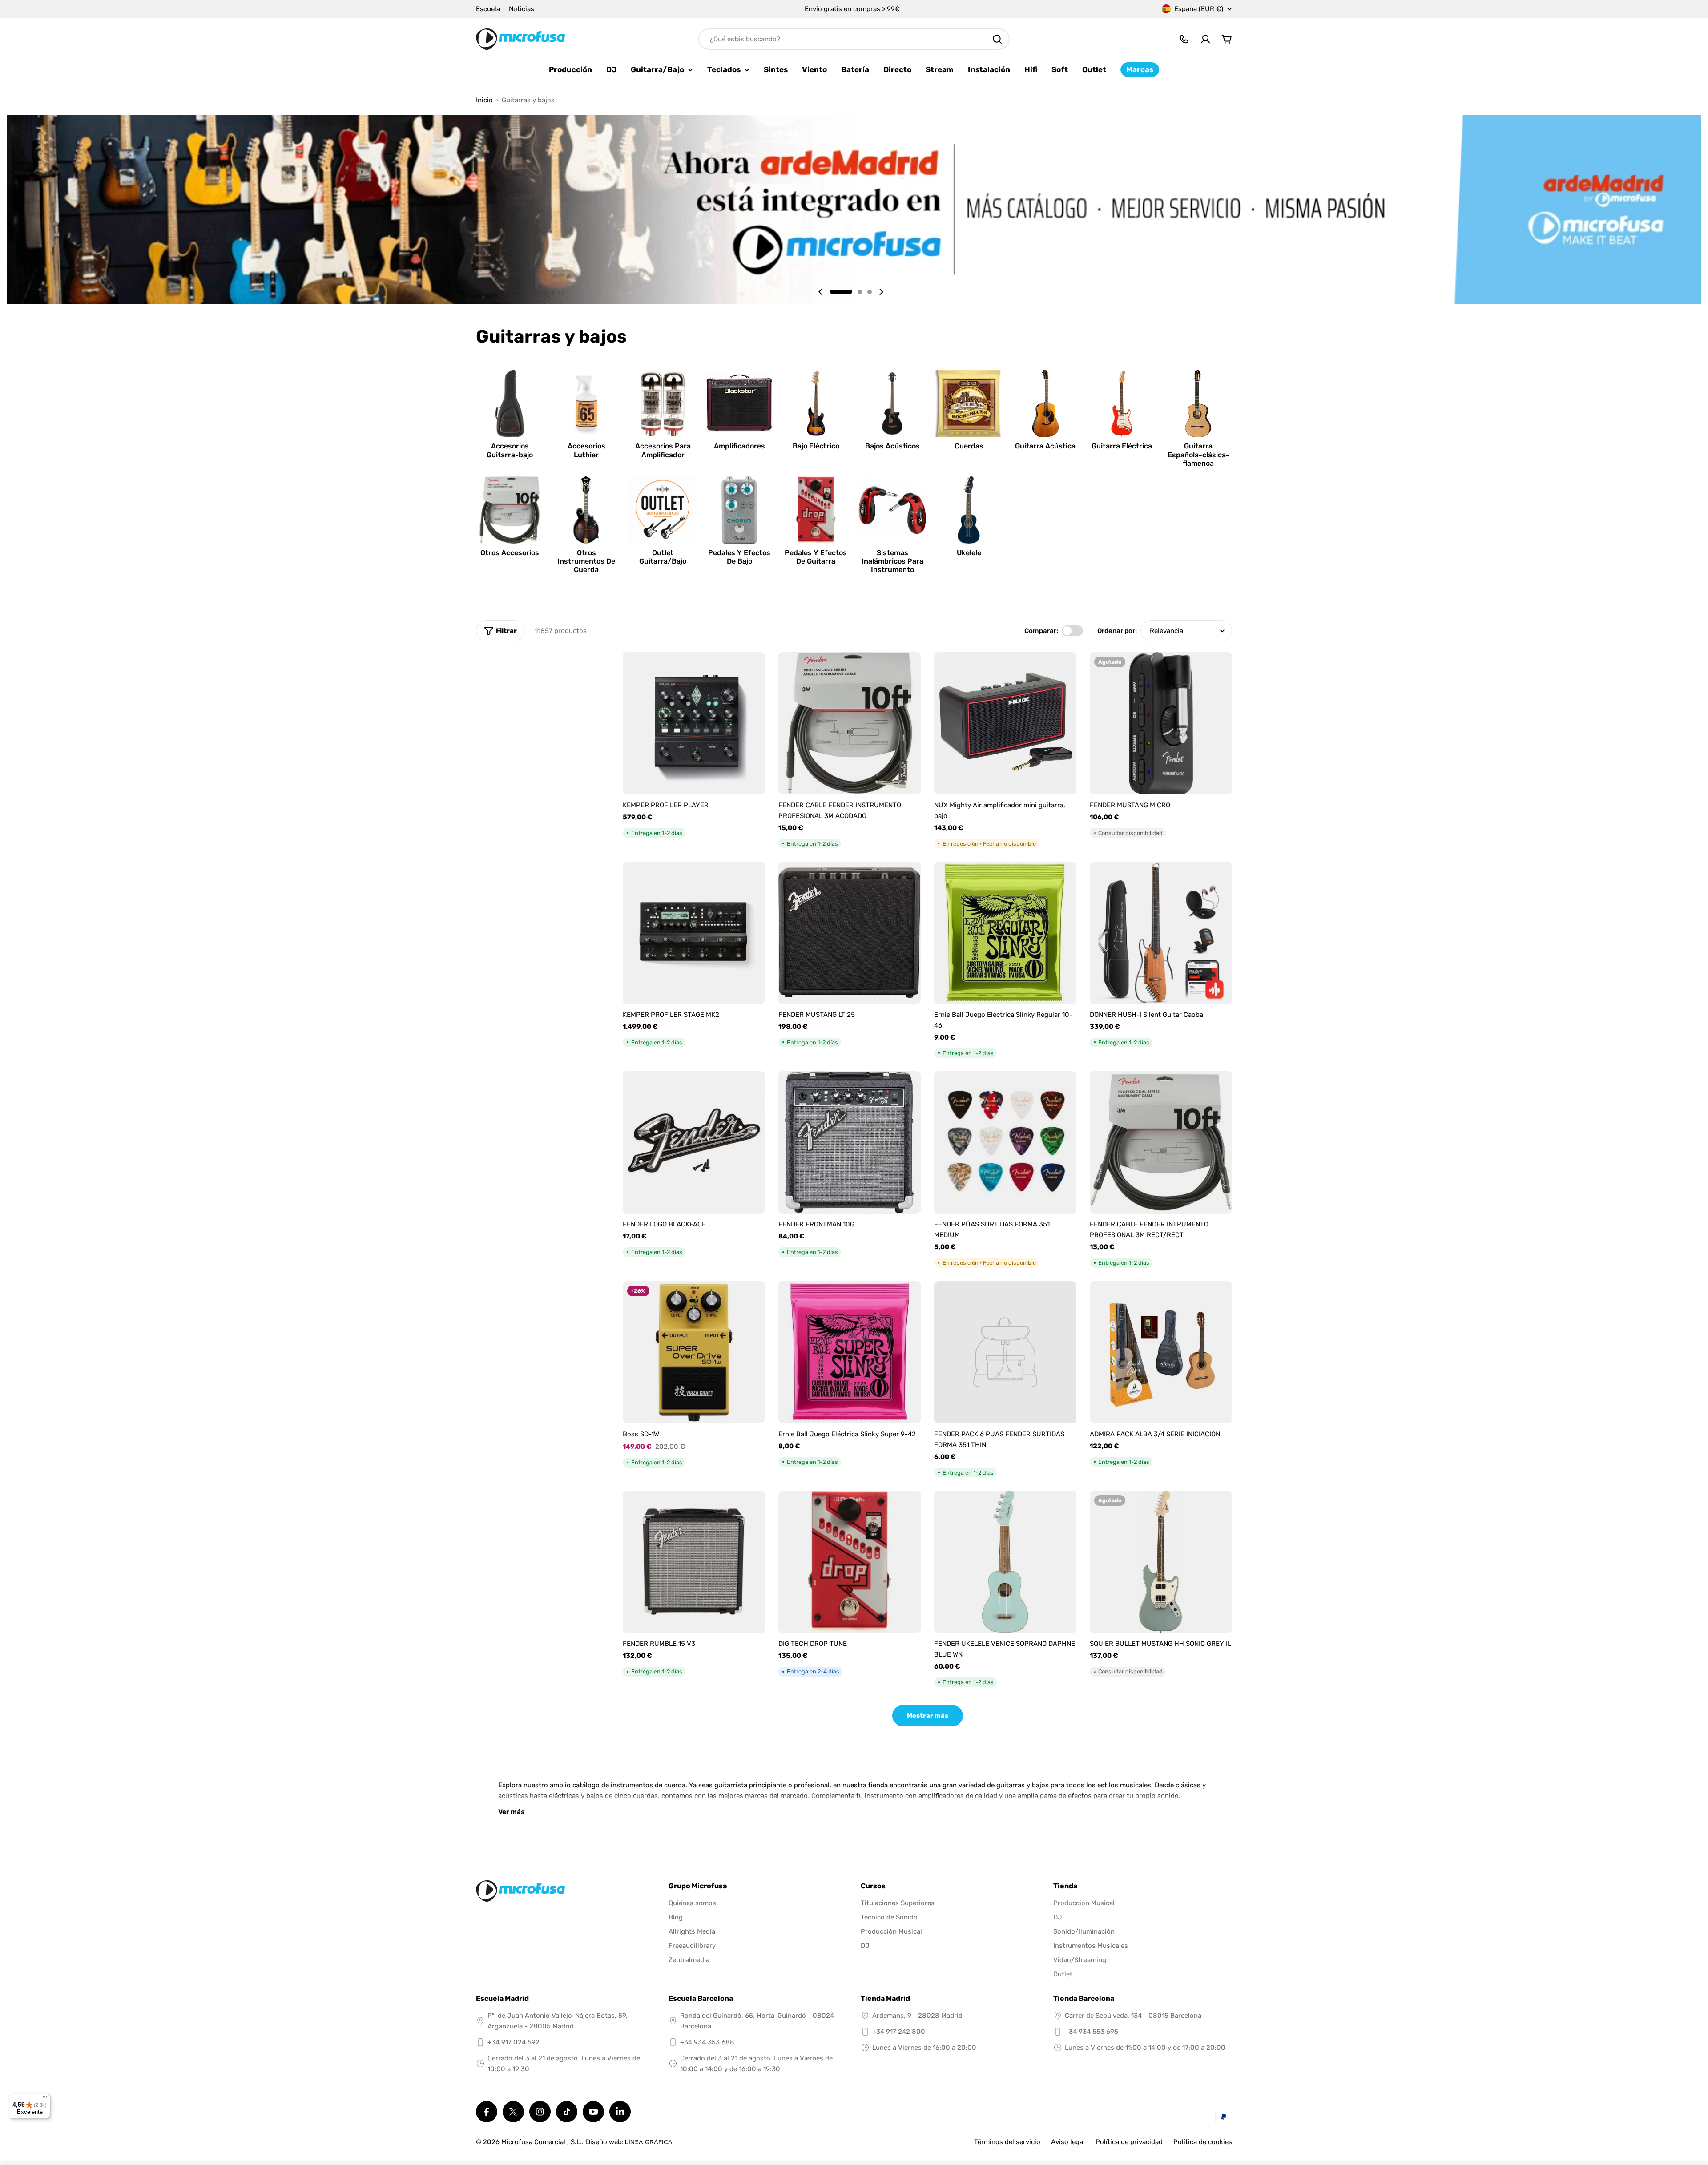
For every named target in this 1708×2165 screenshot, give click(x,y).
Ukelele (969, 553)
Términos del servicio (1007, 2142)
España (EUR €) (1199, 9)
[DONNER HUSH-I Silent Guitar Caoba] (1161, 933)
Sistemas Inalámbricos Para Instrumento (892, 561)
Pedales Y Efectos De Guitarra (816, 557)
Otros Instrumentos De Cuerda (586, 561)
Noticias (522, 9)
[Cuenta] (1205, 39)
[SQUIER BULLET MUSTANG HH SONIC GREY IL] (1161, 1562)
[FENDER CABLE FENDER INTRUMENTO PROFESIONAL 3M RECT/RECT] (1161, 1142)
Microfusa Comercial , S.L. (542, 2142)
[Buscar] (997, 39)
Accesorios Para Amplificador (663, 450)
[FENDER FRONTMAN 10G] (850, 1142)
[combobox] (854, 39)
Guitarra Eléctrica (1122, 446)
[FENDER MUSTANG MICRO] (1161, 723)
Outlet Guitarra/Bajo (663, 557)
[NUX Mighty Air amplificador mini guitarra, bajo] (1005, 723)
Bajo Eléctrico (816, 446)
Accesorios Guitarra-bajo (510, 450)
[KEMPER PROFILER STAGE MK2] (694, 933)
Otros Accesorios (510, 553)
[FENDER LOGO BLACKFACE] (694, 1142)
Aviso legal (1068, 2142)
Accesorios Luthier (586, 450)
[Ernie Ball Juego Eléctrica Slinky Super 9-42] (850, 1352)
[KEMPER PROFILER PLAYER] (694, 723)
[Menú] (45, 2099)
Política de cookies (1203, 2142)
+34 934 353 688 (707, 2042)
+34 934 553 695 (1092, 2032)
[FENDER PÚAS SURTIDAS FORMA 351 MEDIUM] (1005, 1142)
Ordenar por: (1117, 631)
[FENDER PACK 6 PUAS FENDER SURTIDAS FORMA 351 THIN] (1005, 1352)
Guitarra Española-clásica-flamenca (1198, 454)
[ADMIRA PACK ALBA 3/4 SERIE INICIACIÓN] (1161, 1352)
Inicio (484, 100)
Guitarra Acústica (1045, 446)
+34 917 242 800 (899, 2032)
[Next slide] (881, 292)
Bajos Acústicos (892, 446)
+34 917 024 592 (514, 2042)
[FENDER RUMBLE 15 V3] (694, 1562)
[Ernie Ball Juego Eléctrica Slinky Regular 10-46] (1005, 933)
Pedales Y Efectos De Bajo (739, 557)
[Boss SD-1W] (694, 1352)
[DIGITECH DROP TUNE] (850, 1562)
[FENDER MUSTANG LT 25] (850, 933)
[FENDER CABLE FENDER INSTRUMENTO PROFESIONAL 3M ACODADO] (850, 723)
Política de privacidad (1129, 2142)
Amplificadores (739, 446)
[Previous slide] (821, 292)
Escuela (488, 9)
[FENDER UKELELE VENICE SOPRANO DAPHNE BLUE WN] (1005, 1562)
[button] (841, 292)
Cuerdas (969, 446)
